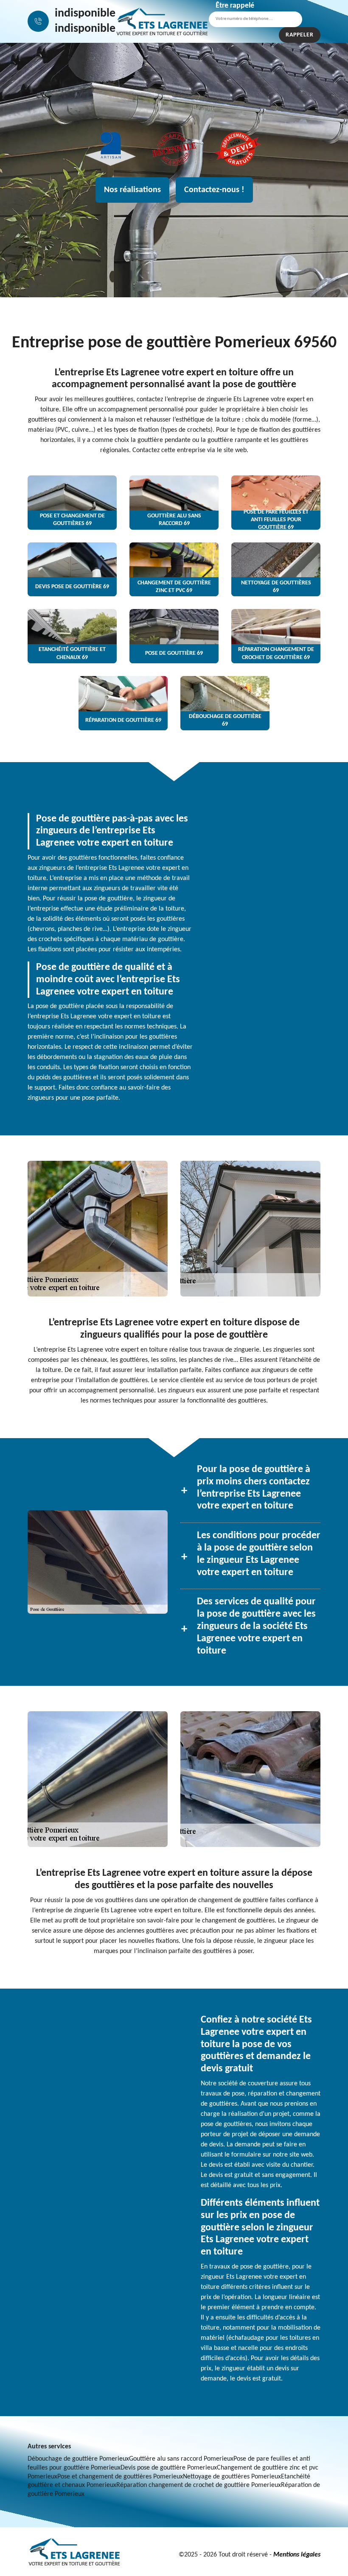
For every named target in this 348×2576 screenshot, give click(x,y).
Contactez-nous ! (214, 190)
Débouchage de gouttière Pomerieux (78, 2459)
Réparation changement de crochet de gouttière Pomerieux (199, 2485)
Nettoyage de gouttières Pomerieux (232, 2477)
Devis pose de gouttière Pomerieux (169, 2468)
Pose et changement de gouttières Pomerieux (120, 2477)
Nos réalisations (132, 190)
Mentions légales (297, 2555)
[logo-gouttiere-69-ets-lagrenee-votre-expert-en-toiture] (162, 21)
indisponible (85, 14)
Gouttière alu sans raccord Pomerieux (181, 2459)
